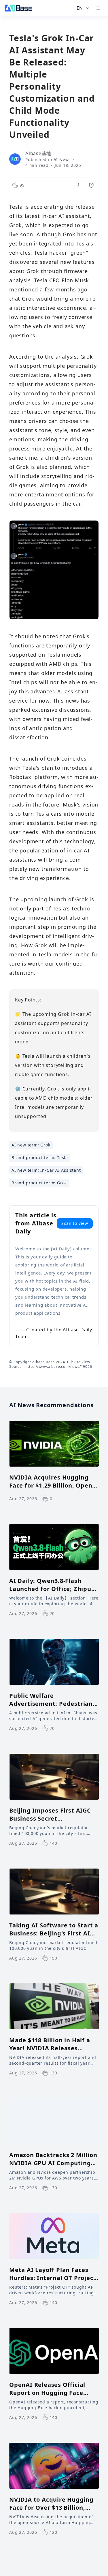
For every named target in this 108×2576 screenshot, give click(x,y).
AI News (62, 159)
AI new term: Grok (31, 1145)
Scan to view (75, 1223)
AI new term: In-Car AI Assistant (46, 1170)
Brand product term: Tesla (40, 1158)
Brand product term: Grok (39, 1183)
